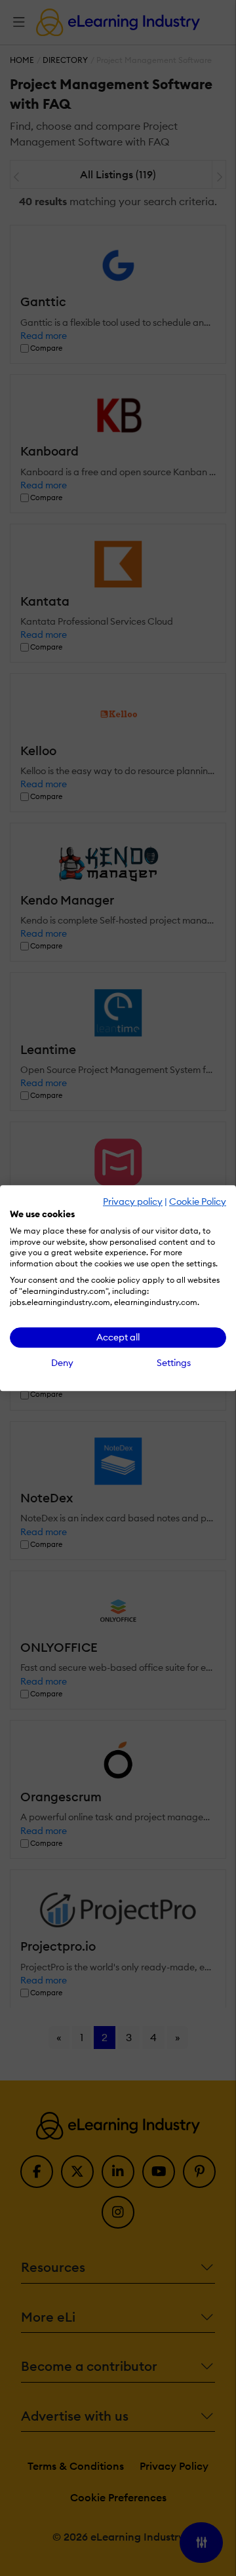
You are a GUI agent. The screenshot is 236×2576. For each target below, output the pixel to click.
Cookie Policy (198, 1201)
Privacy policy (133, 1201)
